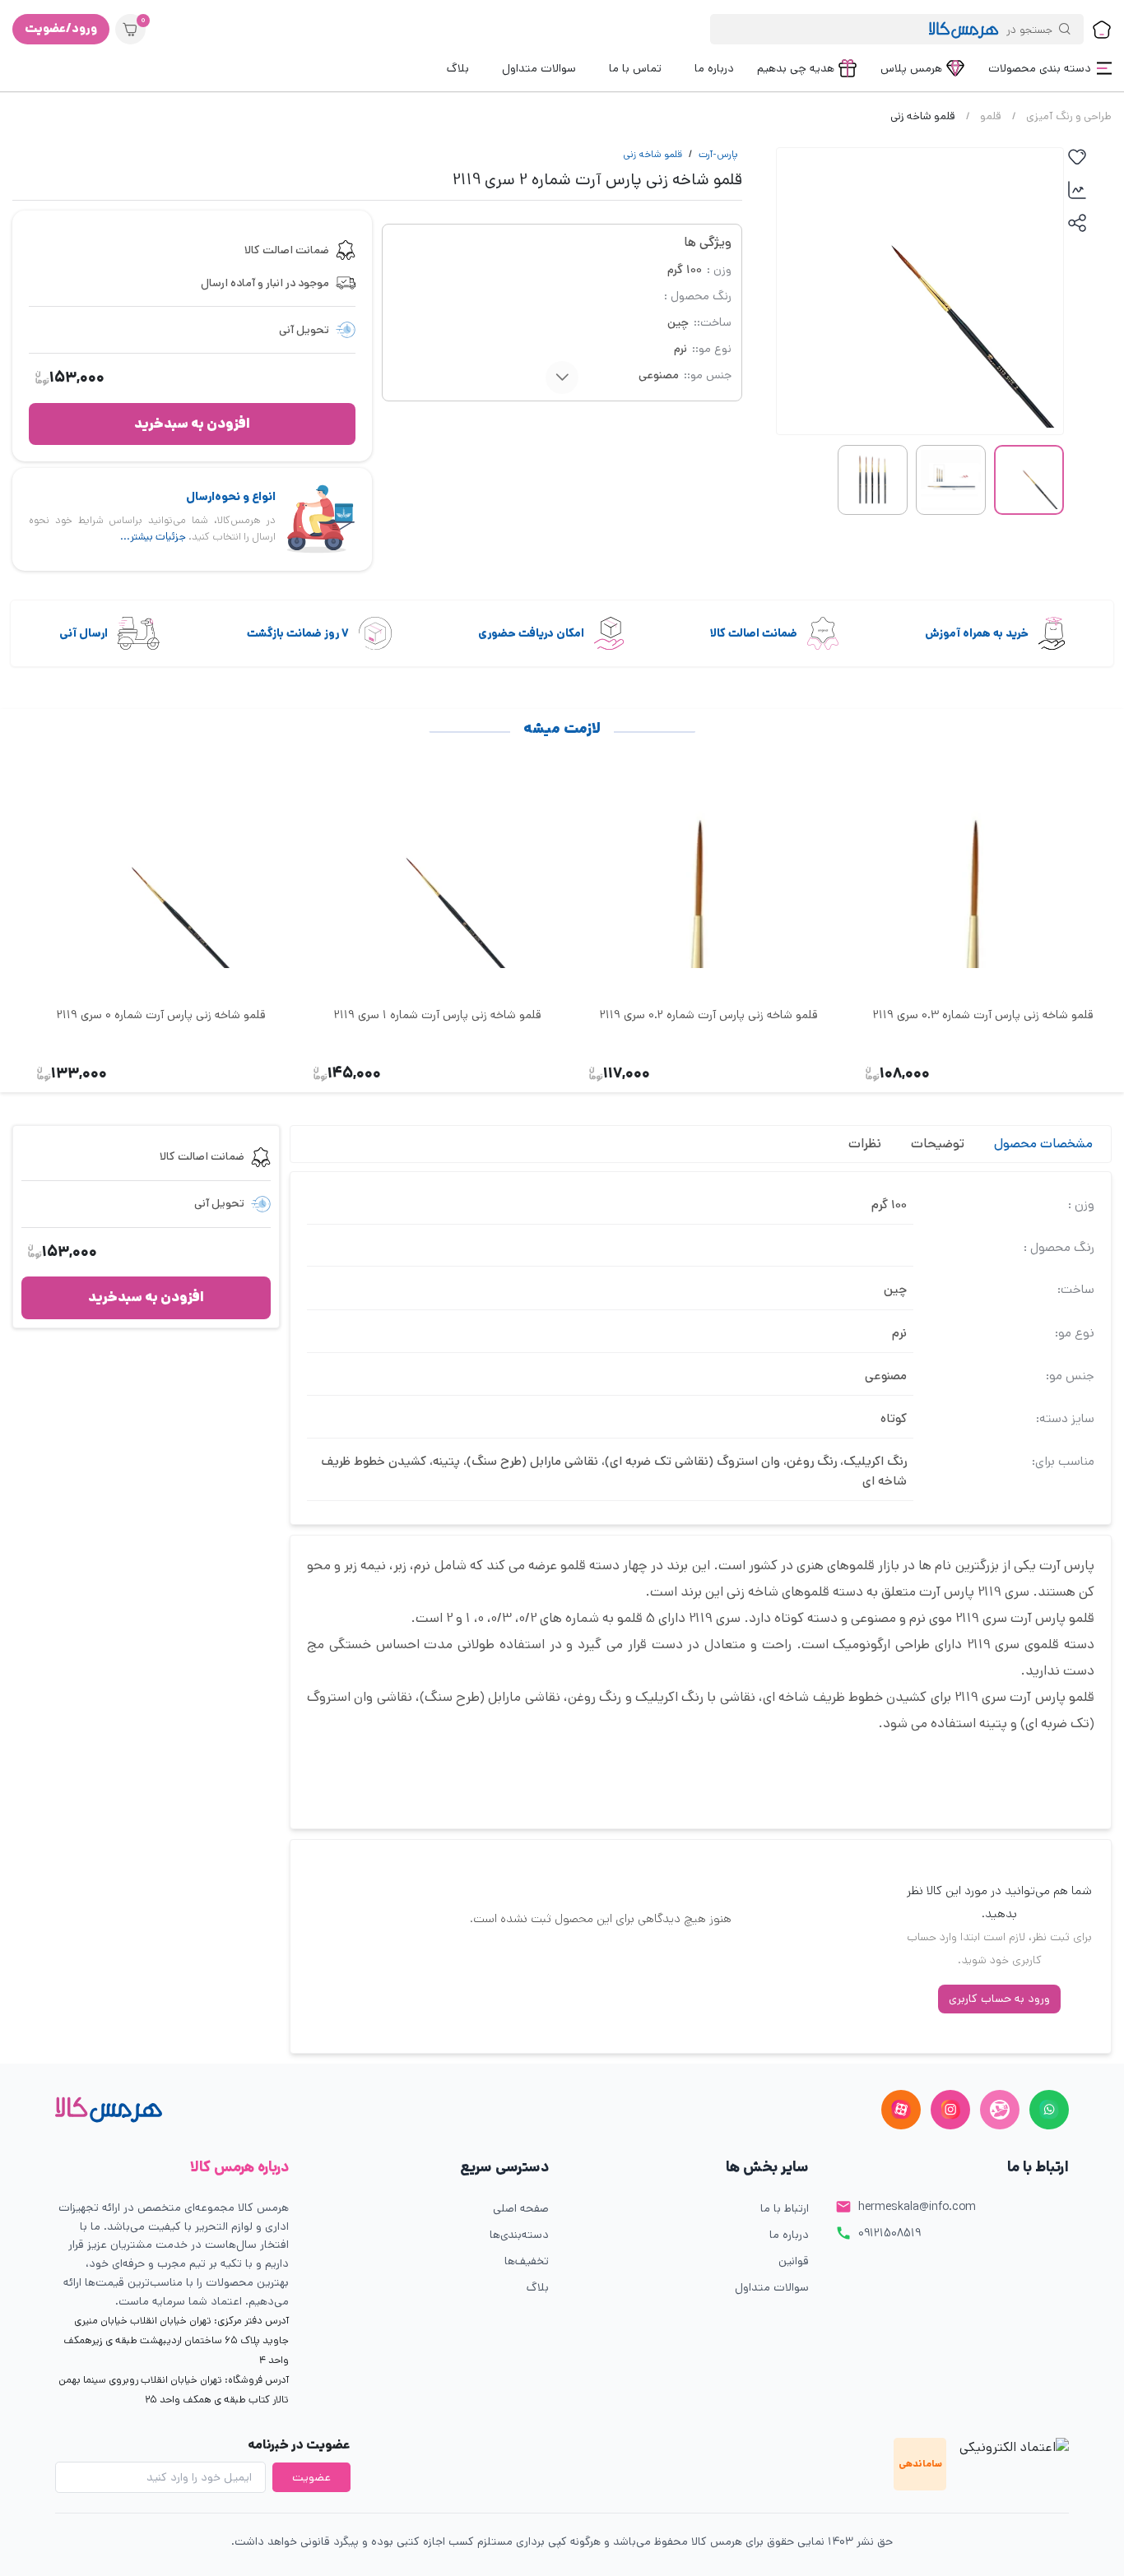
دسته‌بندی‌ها (519, 2235)
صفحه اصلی (521, 2208)
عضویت (311, 2477)
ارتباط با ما (785, 2208)
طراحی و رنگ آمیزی (1069, 116)
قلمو (991, 116)
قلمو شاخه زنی (653, 154)
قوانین (794, 2261)
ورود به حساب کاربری (999, 1999)
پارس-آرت (718, 154)
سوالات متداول (772, 2287)
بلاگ (538, 2287)
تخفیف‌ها (527, 2261)
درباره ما (789, 2235)
